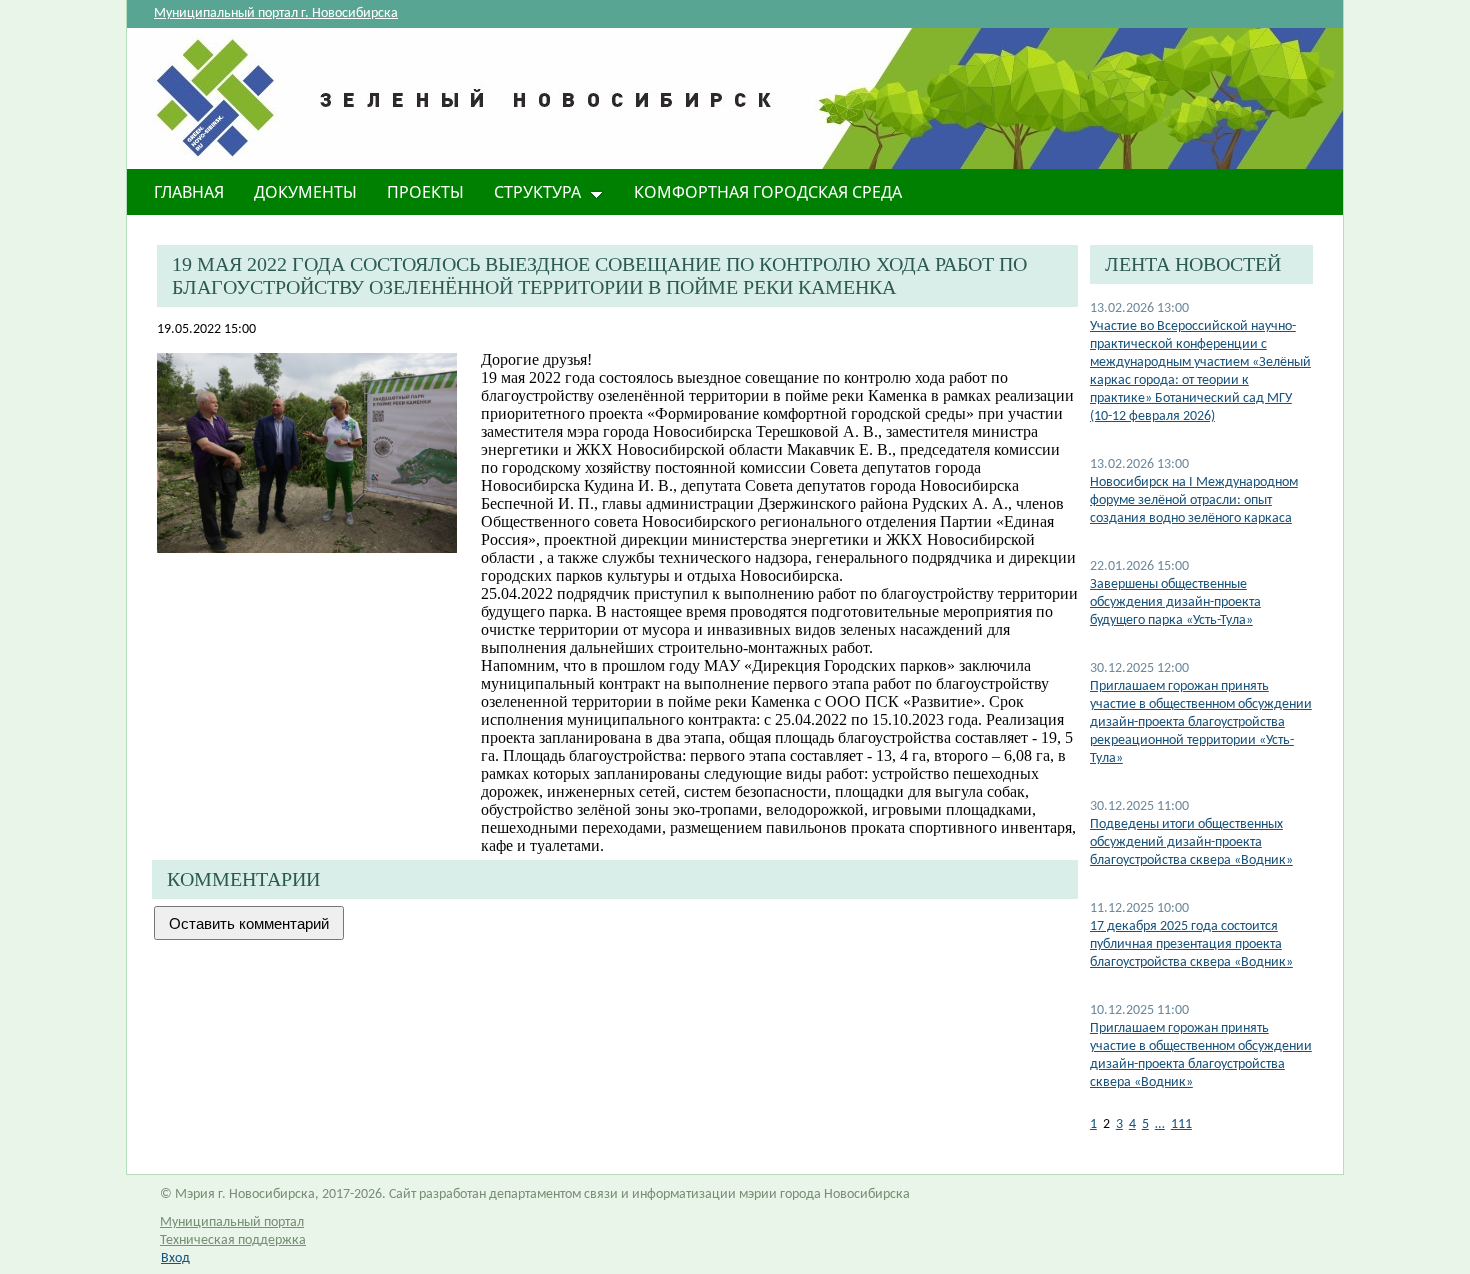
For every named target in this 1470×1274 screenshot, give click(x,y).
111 (1181, 1124)
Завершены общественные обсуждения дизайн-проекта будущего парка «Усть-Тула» (1175, 602)
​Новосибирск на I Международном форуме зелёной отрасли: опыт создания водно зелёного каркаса (1194, 500)
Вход (175, 1258)
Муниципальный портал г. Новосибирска (276, 13)
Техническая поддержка (233, 1240)
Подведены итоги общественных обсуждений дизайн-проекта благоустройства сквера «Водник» (1191, 842)
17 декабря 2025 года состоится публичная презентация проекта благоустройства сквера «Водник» (1191, 944)
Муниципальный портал (232, 1222)
